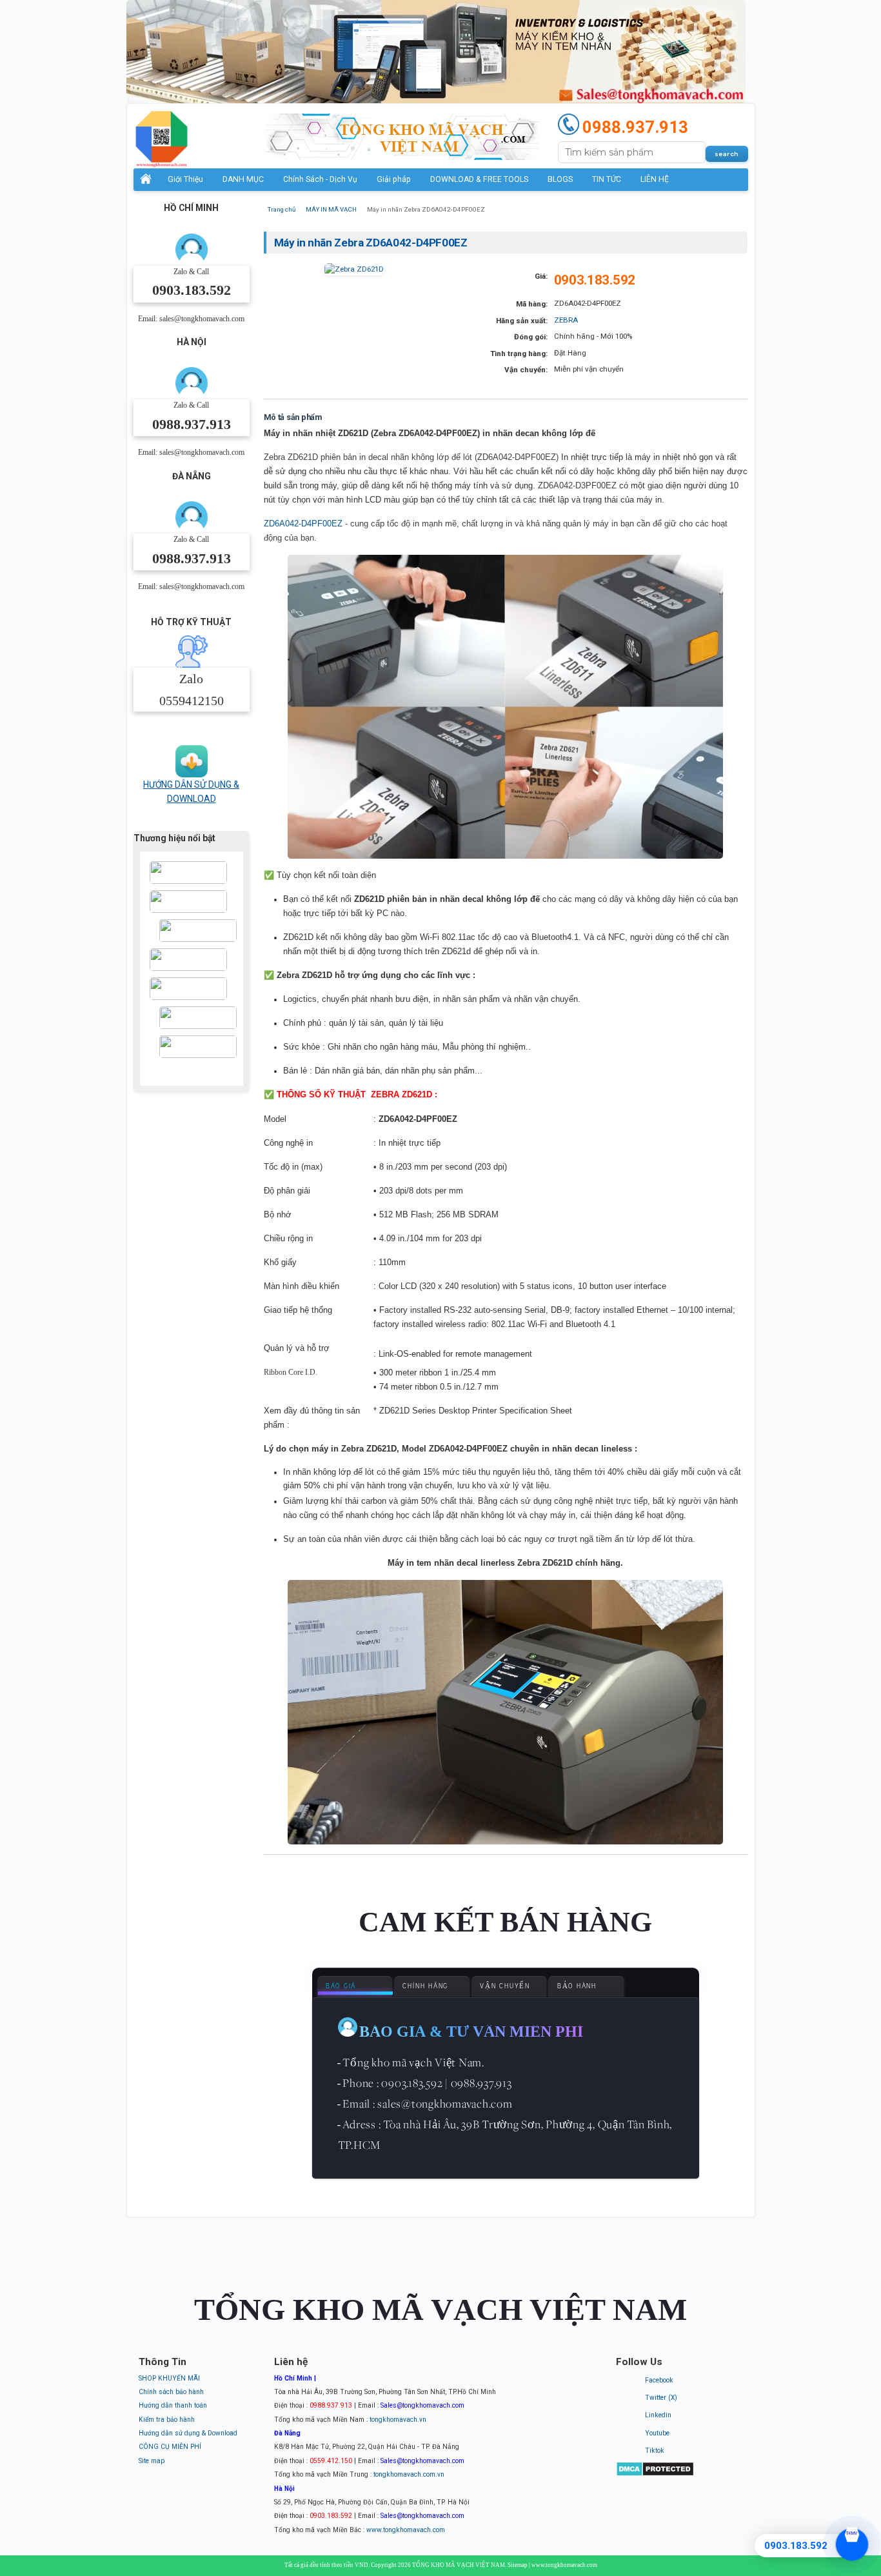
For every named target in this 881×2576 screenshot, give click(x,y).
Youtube (657, 2433)
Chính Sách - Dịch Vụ (320, 179)
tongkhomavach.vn (398, 2420)
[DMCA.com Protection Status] (655, 2474)
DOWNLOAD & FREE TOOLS (479, 179)
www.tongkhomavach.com (406, 2530)
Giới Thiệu (185, 179)
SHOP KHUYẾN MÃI (169, 2378)
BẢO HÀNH (577, 1986)
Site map (152, 2461)
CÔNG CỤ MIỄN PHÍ (170, 2447)
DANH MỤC (243, 179)
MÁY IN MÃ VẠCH (331, 209)
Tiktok (655, 2451)
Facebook (659, 2380)
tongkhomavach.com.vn (409, 2474)
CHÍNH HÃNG (425, 1986)
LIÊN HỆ (655, 179)
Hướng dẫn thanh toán (173, 2405)
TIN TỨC (607, 179)
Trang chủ (282, 209)
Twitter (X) (661, 2398)
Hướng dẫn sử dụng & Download (188, 2433)
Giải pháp (394, 179)
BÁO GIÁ (341, 1986)
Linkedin (658, 2415)
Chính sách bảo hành (171, 2392)
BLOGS (560, 179)
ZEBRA (566, 320)
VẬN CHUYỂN (505, 1986)
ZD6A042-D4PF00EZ (303, 524)
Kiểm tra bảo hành (167, 2420)
